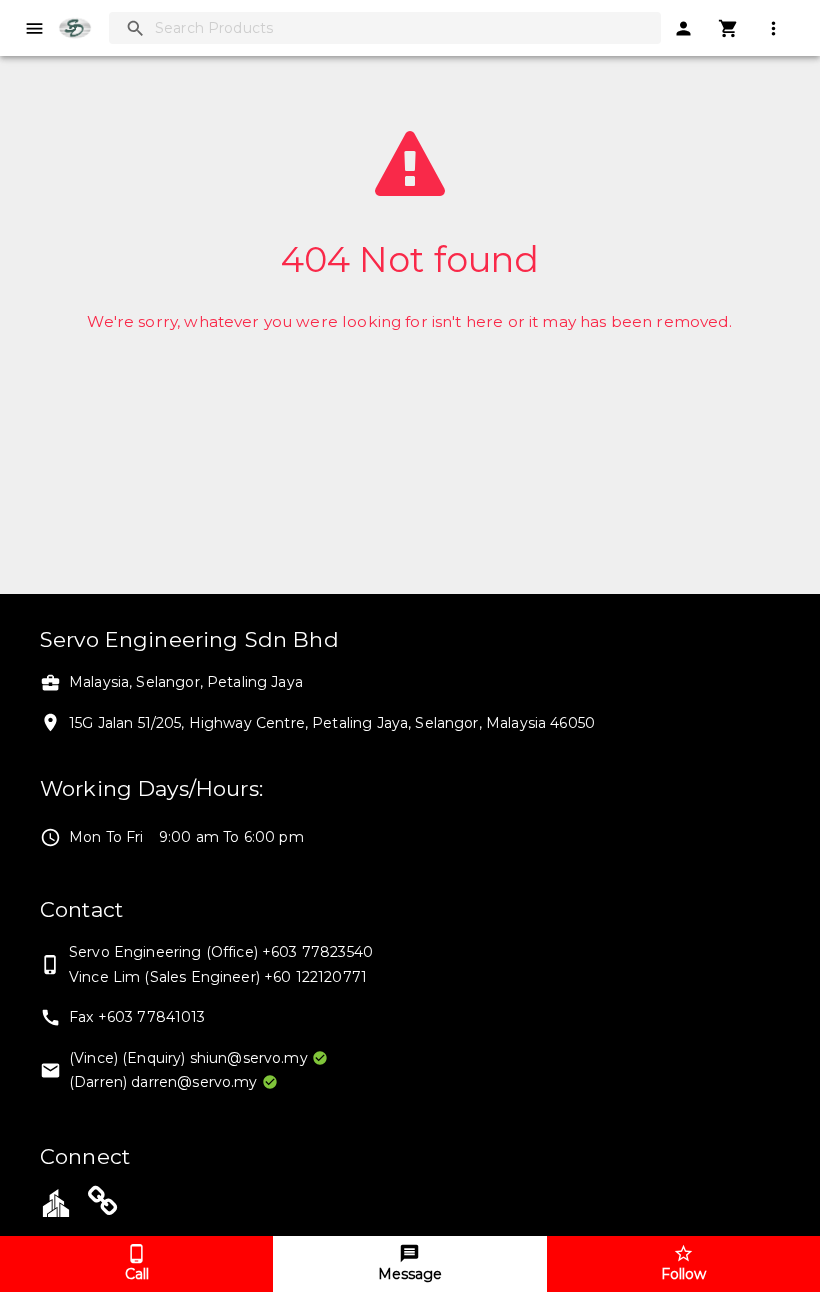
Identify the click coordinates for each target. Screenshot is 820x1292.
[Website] (103, 1205)
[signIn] (683, 28)
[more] (773, 28)
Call (137, 1274)
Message (410, 1274)
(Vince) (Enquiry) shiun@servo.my (188, 1058)
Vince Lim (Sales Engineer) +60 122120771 (218, 977)
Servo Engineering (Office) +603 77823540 (221, 952)
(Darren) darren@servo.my (163, 1082)
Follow (683, 1274)
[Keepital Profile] (56, 1201)
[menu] (34, 28)
